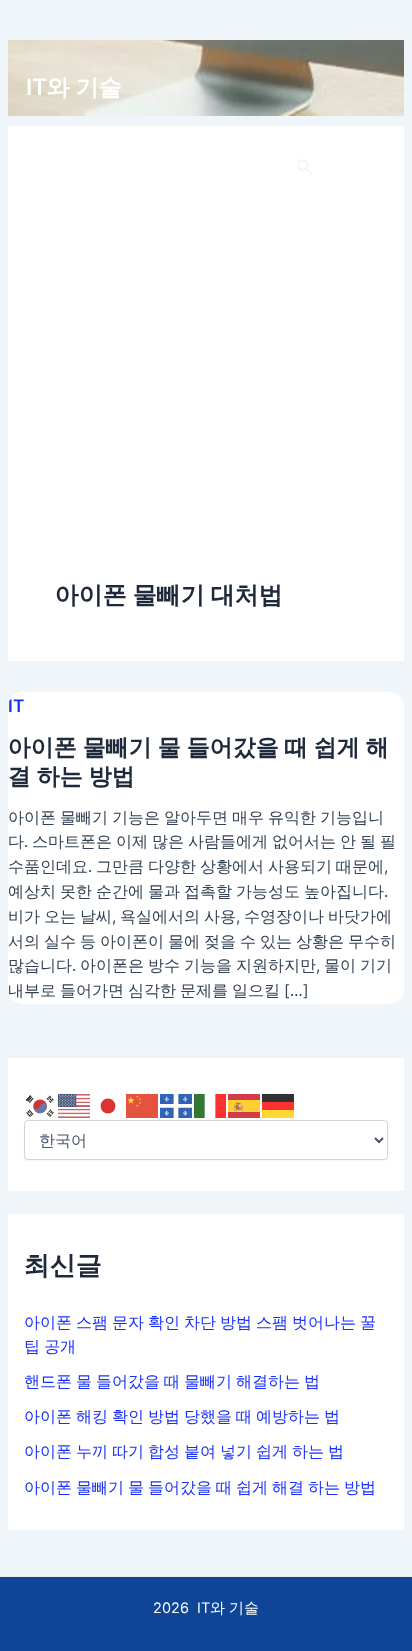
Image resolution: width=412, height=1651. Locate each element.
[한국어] (41, 1104)
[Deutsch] (279, 1104)
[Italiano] (211, 1104)
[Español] (245, 1104)
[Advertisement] (206, 362)
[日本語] (109, 1104)
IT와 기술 (74, 87)
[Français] (177, 1104)
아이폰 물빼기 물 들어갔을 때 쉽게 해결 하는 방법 (200, 1487)
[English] (75, 1104)
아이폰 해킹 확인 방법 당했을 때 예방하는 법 (182, 1416)
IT (16, 705)
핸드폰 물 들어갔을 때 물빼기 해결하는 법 (172, 1381)
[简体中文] (143, 1104)
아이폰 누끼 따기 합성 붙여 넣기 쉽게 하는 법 (184, 1451)
